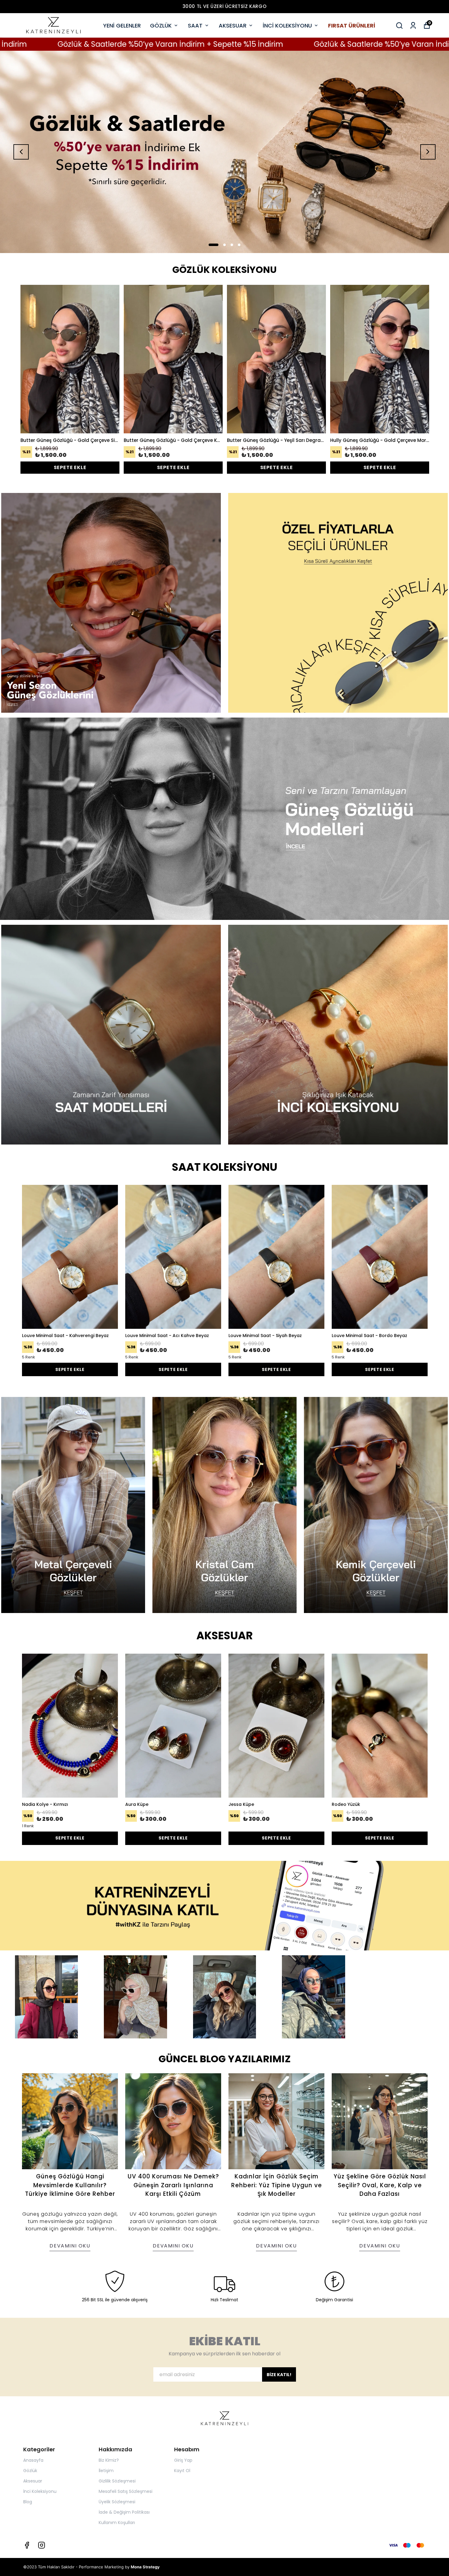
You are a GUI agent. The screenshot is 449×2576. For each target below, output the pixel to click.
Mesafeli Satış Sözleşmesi (126, 2491)
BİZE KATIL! (279, 2375)
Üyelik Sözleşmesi (117, 2502)
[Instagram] (42, 2545)
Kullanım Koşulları (117, 2523)
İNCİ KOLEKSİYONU (287, 26)
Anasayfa (33, 2460)
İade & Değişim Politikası (124, 2512)
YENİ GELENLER (122, 26)
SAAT (195, 26)
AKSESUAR (233, 26)
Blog (28, 2502)
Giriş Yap (183, 2460)
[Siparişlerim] (413, 26)
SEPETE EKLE (70, 467)
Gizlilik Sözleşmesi (117, 2481)
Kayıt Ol (182, 2471)
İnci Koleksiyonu (40, 2491)
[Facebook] (27, 2545)
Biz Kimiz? (109, 2460)
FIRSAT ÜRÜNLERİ (352, 26)
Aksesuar (33, 2481)
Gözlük (30, 2471)
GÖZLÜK (161, 26)
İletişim (106, 2471)
